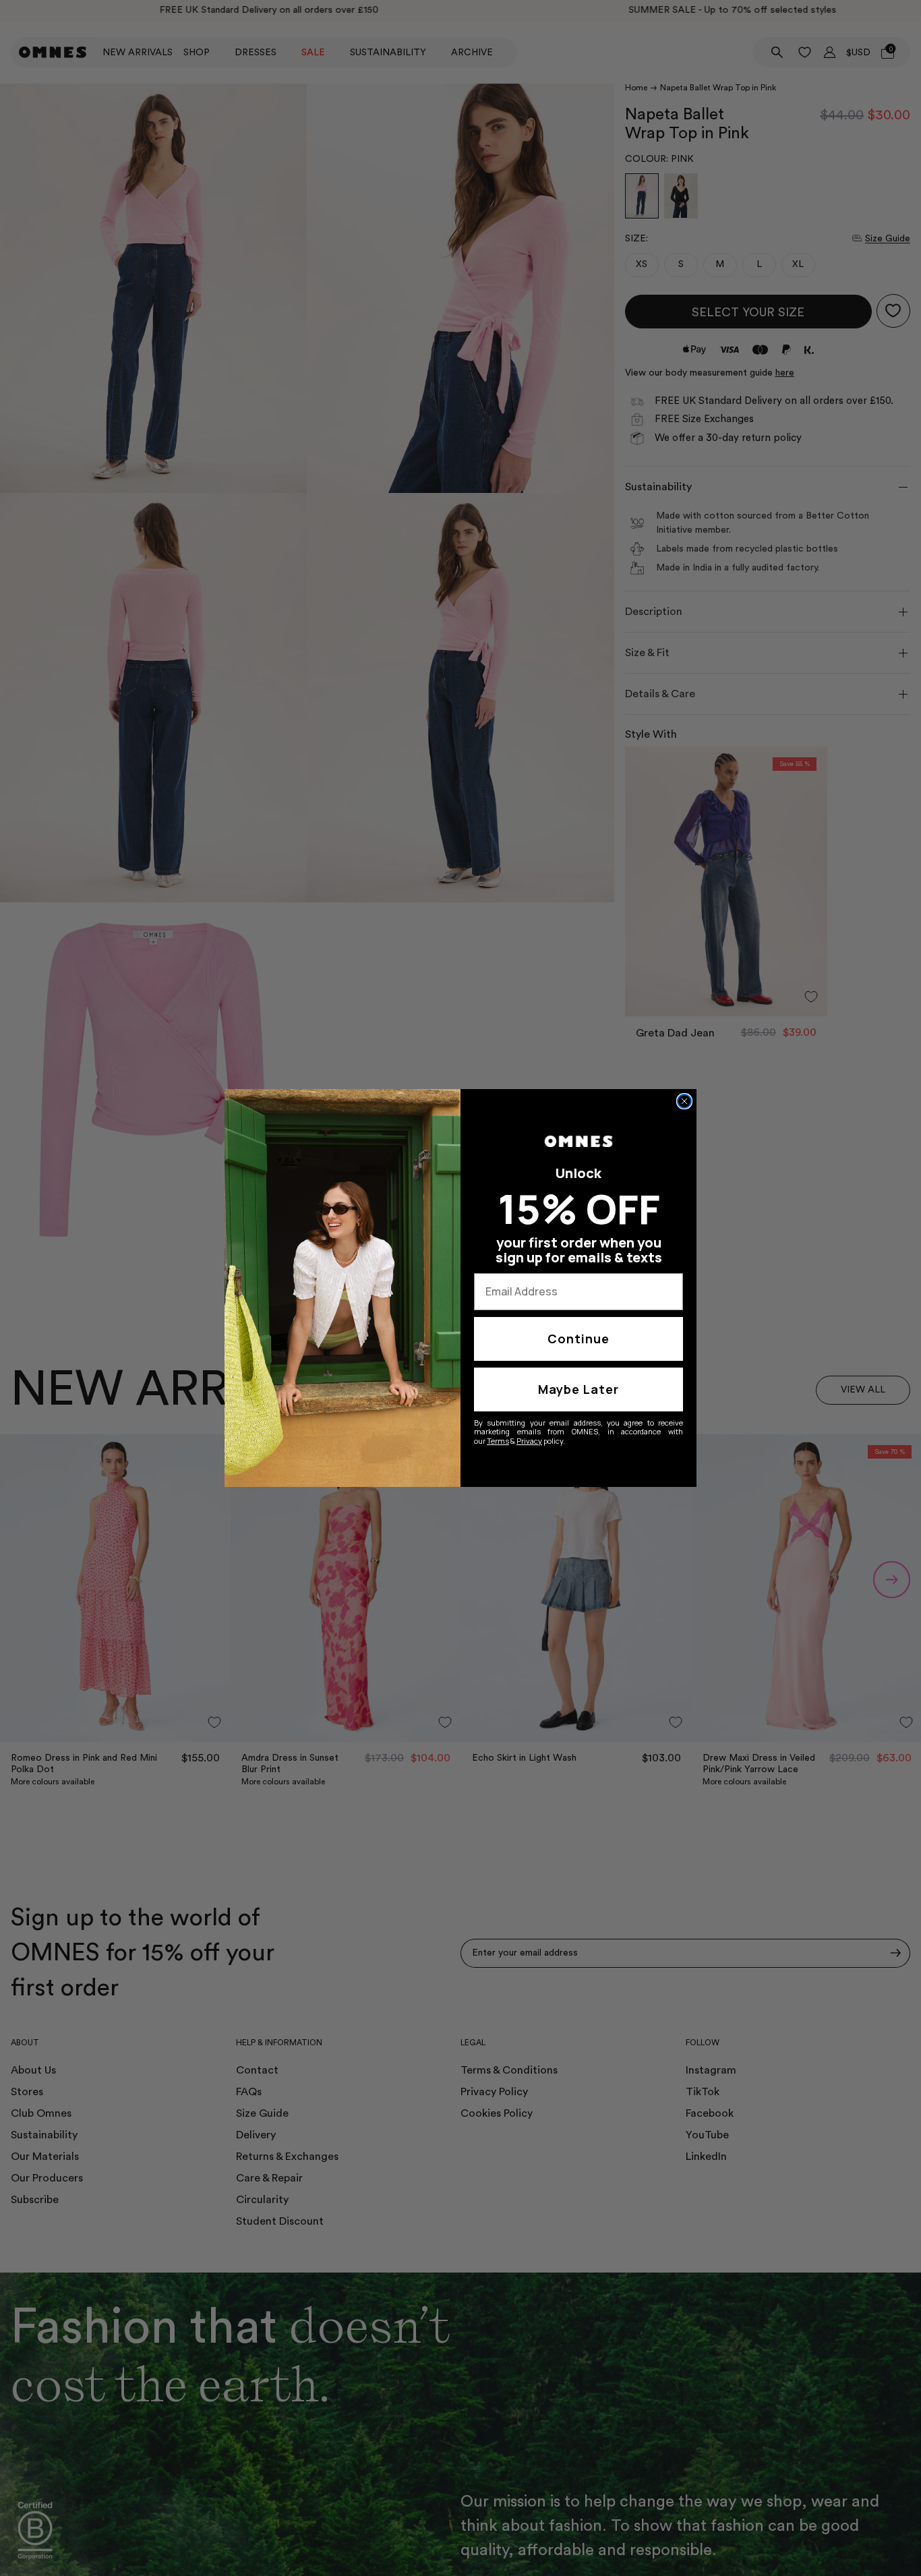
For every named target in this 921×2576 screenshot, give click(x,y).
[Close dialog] (684, 1101)
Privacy (529, 1441)
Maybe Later (578, 1389)
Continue (578, 1339)
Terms (498, 1441)
